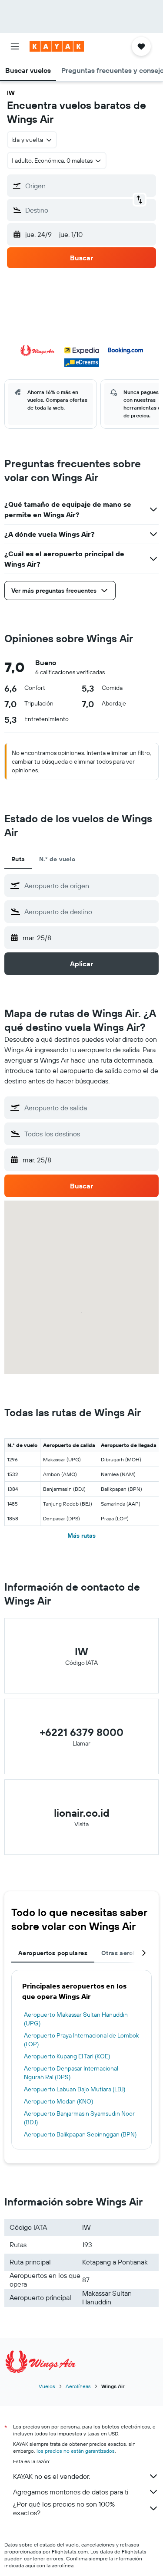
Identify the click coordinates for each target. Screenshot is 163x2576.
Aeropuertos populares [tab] (53, 1953)
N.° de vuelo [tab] (57, 859)
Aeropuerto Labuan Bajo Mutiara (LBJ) (75, 2089)
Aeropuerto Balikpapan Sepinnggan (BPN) (80, 2134)
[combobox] (89, 886)
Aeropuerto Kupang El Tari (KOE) (67, 2056)
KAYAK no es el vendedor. (52, 2476)
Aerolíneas (78, 2386)
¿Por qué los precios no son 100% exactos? (64, 2508)
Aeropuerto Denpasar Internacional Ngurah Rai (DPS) (71, 2073)
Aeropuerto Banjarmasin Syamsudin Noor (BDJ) (79, 2118)
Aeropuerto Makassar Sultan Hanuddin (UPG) (76, 2019)
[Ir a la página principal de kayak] (57, 46)
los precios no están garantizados (76, 2451)
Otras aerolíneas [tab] (126, 1953)
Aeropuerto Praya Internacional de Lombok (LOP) (81, 2040)
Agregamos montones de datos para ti (71, 2492)
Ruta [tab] (18, 859)
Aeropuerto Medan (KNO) (58, 2101)
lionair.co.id (82, 1813)
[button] (15, 46)
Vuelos (47, 2386)
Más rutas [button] (81, 1536)
